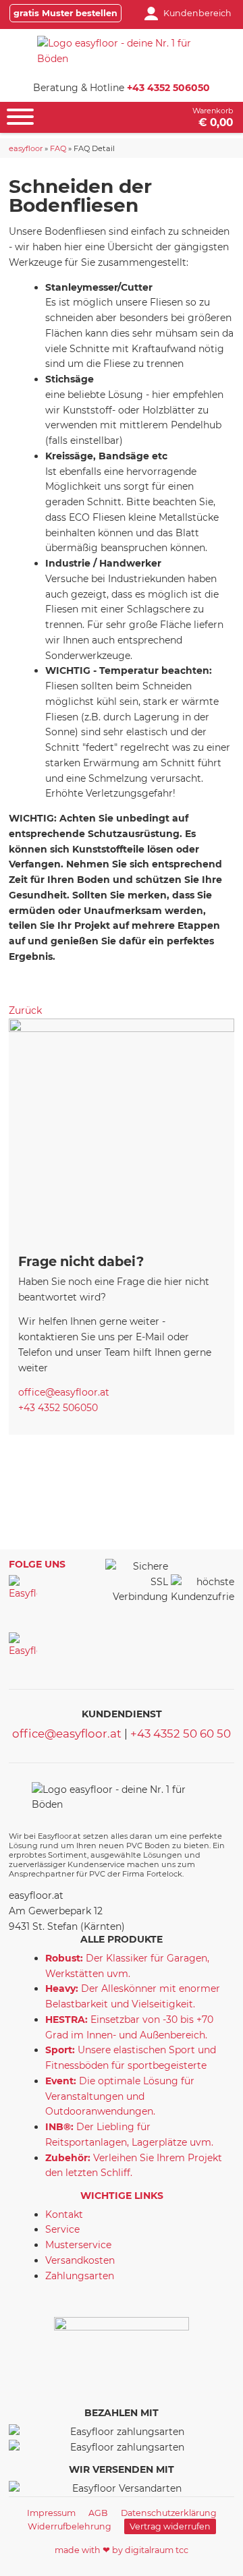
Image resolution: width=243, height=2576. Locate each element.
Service (62, 2229)
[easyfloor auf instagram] (23, 1647)
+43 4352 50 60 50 (181, 1734)
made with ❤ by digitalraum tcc (122, 2550)
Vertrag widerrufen (170, 2526)
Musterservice (78, 2245)
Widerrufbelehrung (70, 2526)
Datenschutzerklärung (169, 2513)
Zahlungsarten (80, 2276)
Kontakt (64, 2214)
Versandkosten (80, 2260)
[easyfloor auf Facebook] (23, 1589)
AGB (98, 2513)
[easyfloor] (122, 51)
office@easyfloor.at (64, 1392)
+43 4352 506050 (168, 88)
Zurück (25, 1010)
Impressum (51, 2513)
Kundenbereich (197, 13)
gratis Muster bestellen (65, 13)
